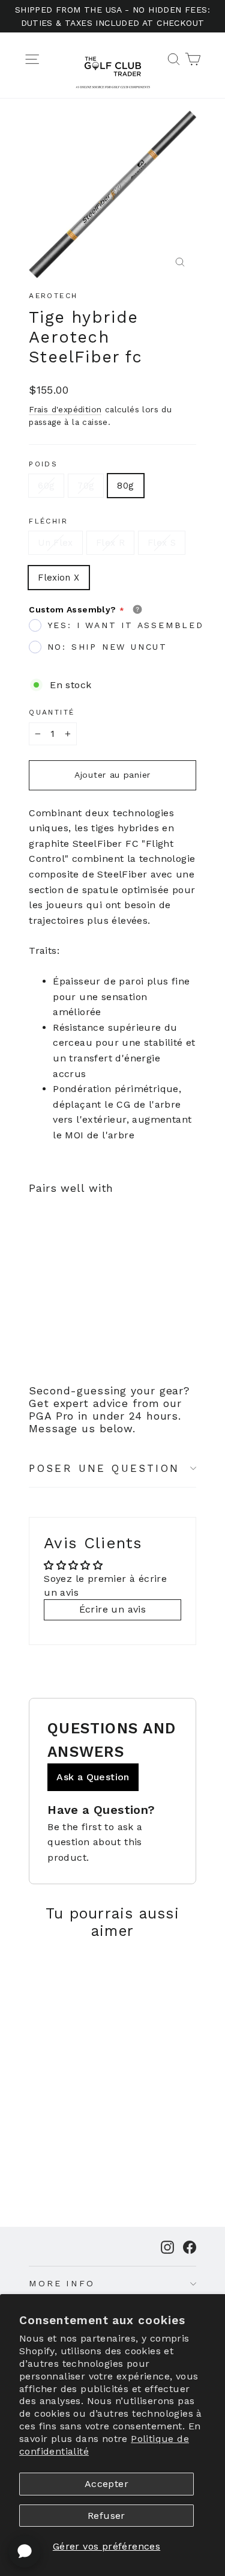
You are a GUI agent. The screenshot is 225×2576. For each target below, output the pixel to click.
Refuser (106, 2516)
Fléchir (48, 521)
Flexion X (58, 578)
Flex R (110, 543)
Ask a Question (93, 1777)
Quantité (52, 712)
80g (125, 486)
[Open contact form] (25, 2551)
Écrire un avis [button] (113, 1609)
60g (46, 486)
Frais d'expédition (65, 409)
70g (86, 486)
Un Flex (55, 543)
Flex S (162, 543)
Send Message (112, 2474)
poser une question (104, 1468)
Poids (43, 464)
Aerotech (53, 296)
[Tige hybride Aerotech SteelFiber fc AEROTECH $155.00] (57, 1262)
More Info (62, 2283)
